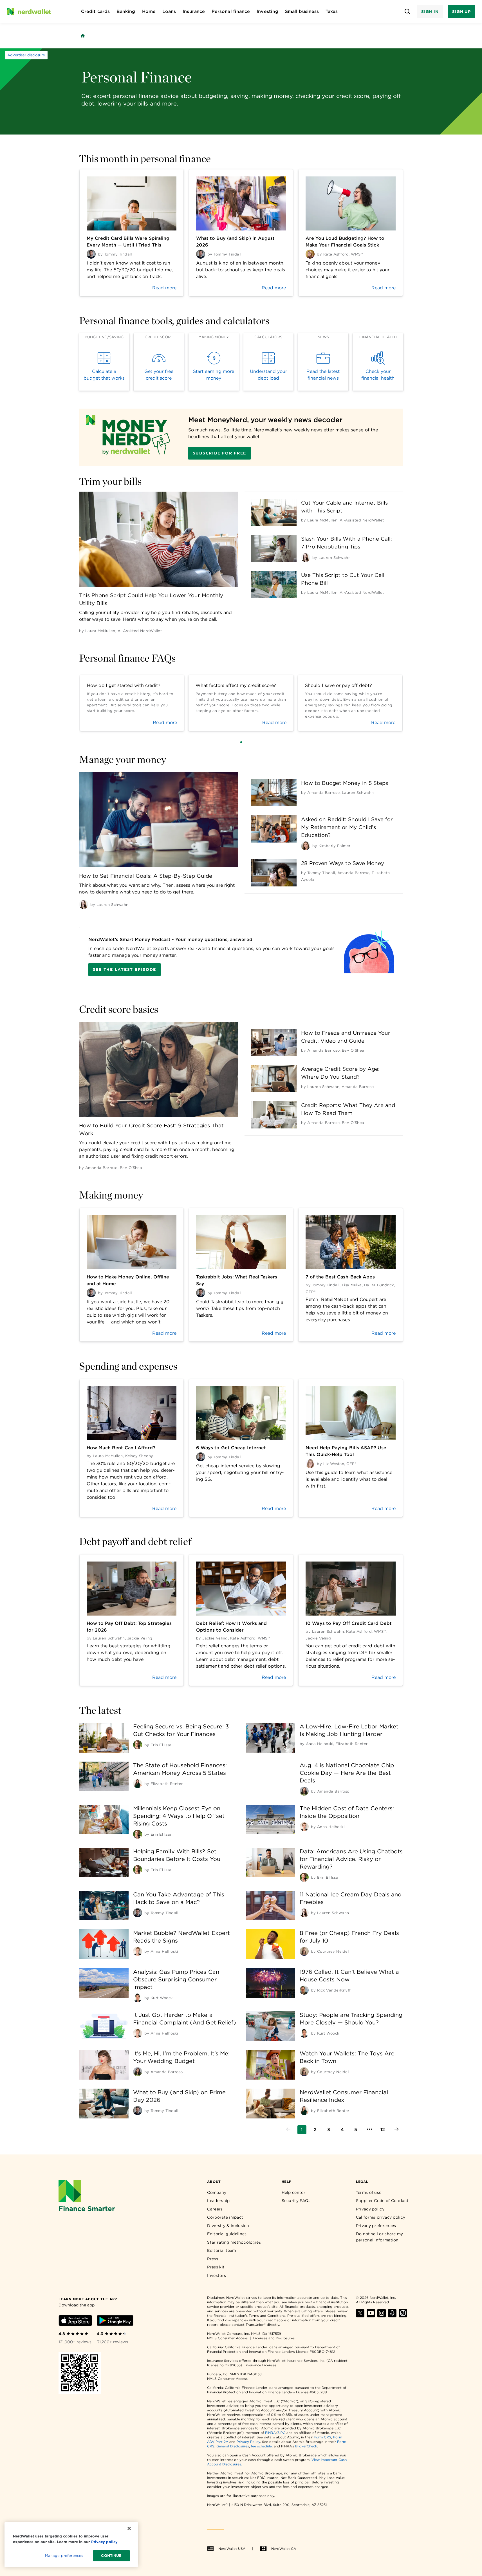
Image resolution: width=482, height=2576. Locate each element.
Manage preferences (64, 2556)
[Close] (129, 2528)
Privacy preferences (376, 2226)
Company (217, 2192)
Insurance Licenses (261, 2365)
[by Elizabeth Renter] (138, 1784)
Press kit (216, 2267)
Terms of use (369, 2192)
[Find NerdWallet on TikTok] (403, 2316)
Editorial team (221, 2250)
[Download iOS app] (75, 2321)
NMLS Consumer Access (227, 2338)
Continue (111, 2556)
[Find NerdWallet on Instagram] (382, 2316)
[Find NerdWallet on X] (360, 2316)
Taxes (332, 11)
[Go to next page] (396, 2130)
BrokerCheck (306, 2446)
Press (213, 2259)
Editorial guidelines (227, 2234)
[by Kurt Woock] (138, 1998)
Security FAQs (296, 2201)
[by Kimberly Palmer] (306, 846)
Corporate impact (225, 2217)
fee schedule (261, 2446)
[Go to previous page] (288, 2130)
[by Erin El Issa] (138, 1745)
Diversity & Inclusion (228, 2226)
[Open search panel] (408, 12)
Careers (215, 2209)
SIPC (281, 2433)
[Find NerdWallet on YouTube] (371, 2316)
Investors (217, 2275)
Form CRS (322, 2437)
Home (149, 11)
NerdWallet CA (284, 2549)
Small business (302, 11)
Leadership (218, 2201)
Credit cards (95, 11)
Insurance (194, 11)
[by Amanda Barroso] (304, 1791)
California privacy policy (381, 2217)
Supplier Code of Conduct (382, 2201)
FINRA (270, 2433)
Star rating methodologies (234, 2242)
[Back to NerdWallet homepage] (83, 36)
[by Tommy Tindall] (138, 1913)
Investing (267, 11)
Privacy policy (370, 2209)
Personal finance (231, 11)
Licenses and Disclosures (274, 2338)
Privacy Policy (248, 2442)
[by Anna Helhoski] (304, 1827)
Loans (169, 11)
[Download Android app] (115, 2321)
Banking (126, 11)
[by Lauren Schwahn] (306, 557)
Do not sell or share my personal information (380, 2237)
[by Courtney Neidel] (304, 1951)
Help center (293, 2192)
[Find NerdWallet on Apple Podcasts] (392, 2316)
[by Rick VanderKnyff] (304, 1990)
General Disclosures (233, 2446)
